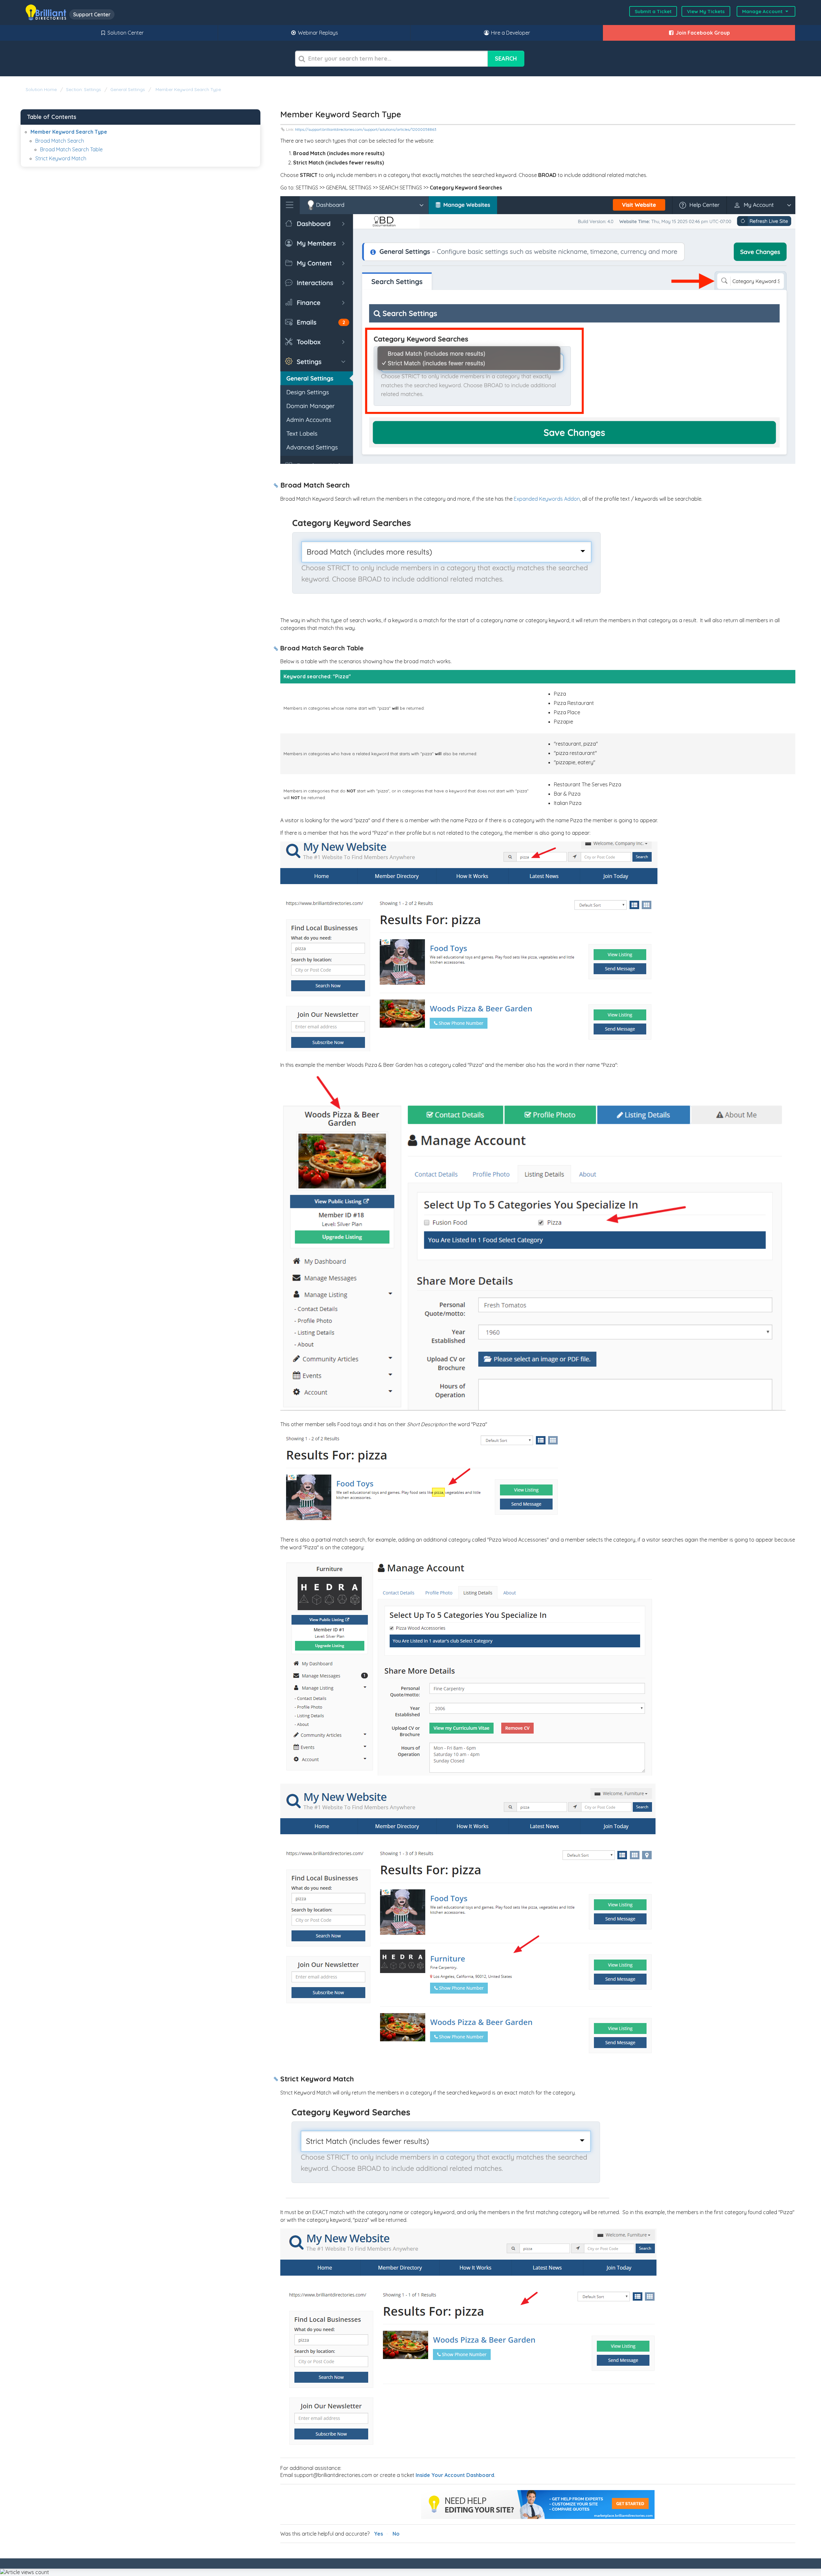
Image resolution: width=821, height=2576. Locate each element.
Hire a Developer (510, 33)
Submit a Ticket (653, 11)
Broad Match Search (60, 141)
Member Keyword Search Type (188, 89)
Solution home (42, 89)
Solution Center (125, 33)
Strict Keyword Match (61, 158)
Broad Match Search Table (71, 149)
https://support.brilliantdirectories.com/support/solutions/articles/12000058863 (366, 129)
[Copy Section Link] (276, 486)
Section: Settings (84, 89)
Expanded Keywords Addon (547, 499)
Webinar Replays (317, 33)
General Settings (128, 89)
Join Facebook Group (702, 33)
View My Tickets (706, 11)
